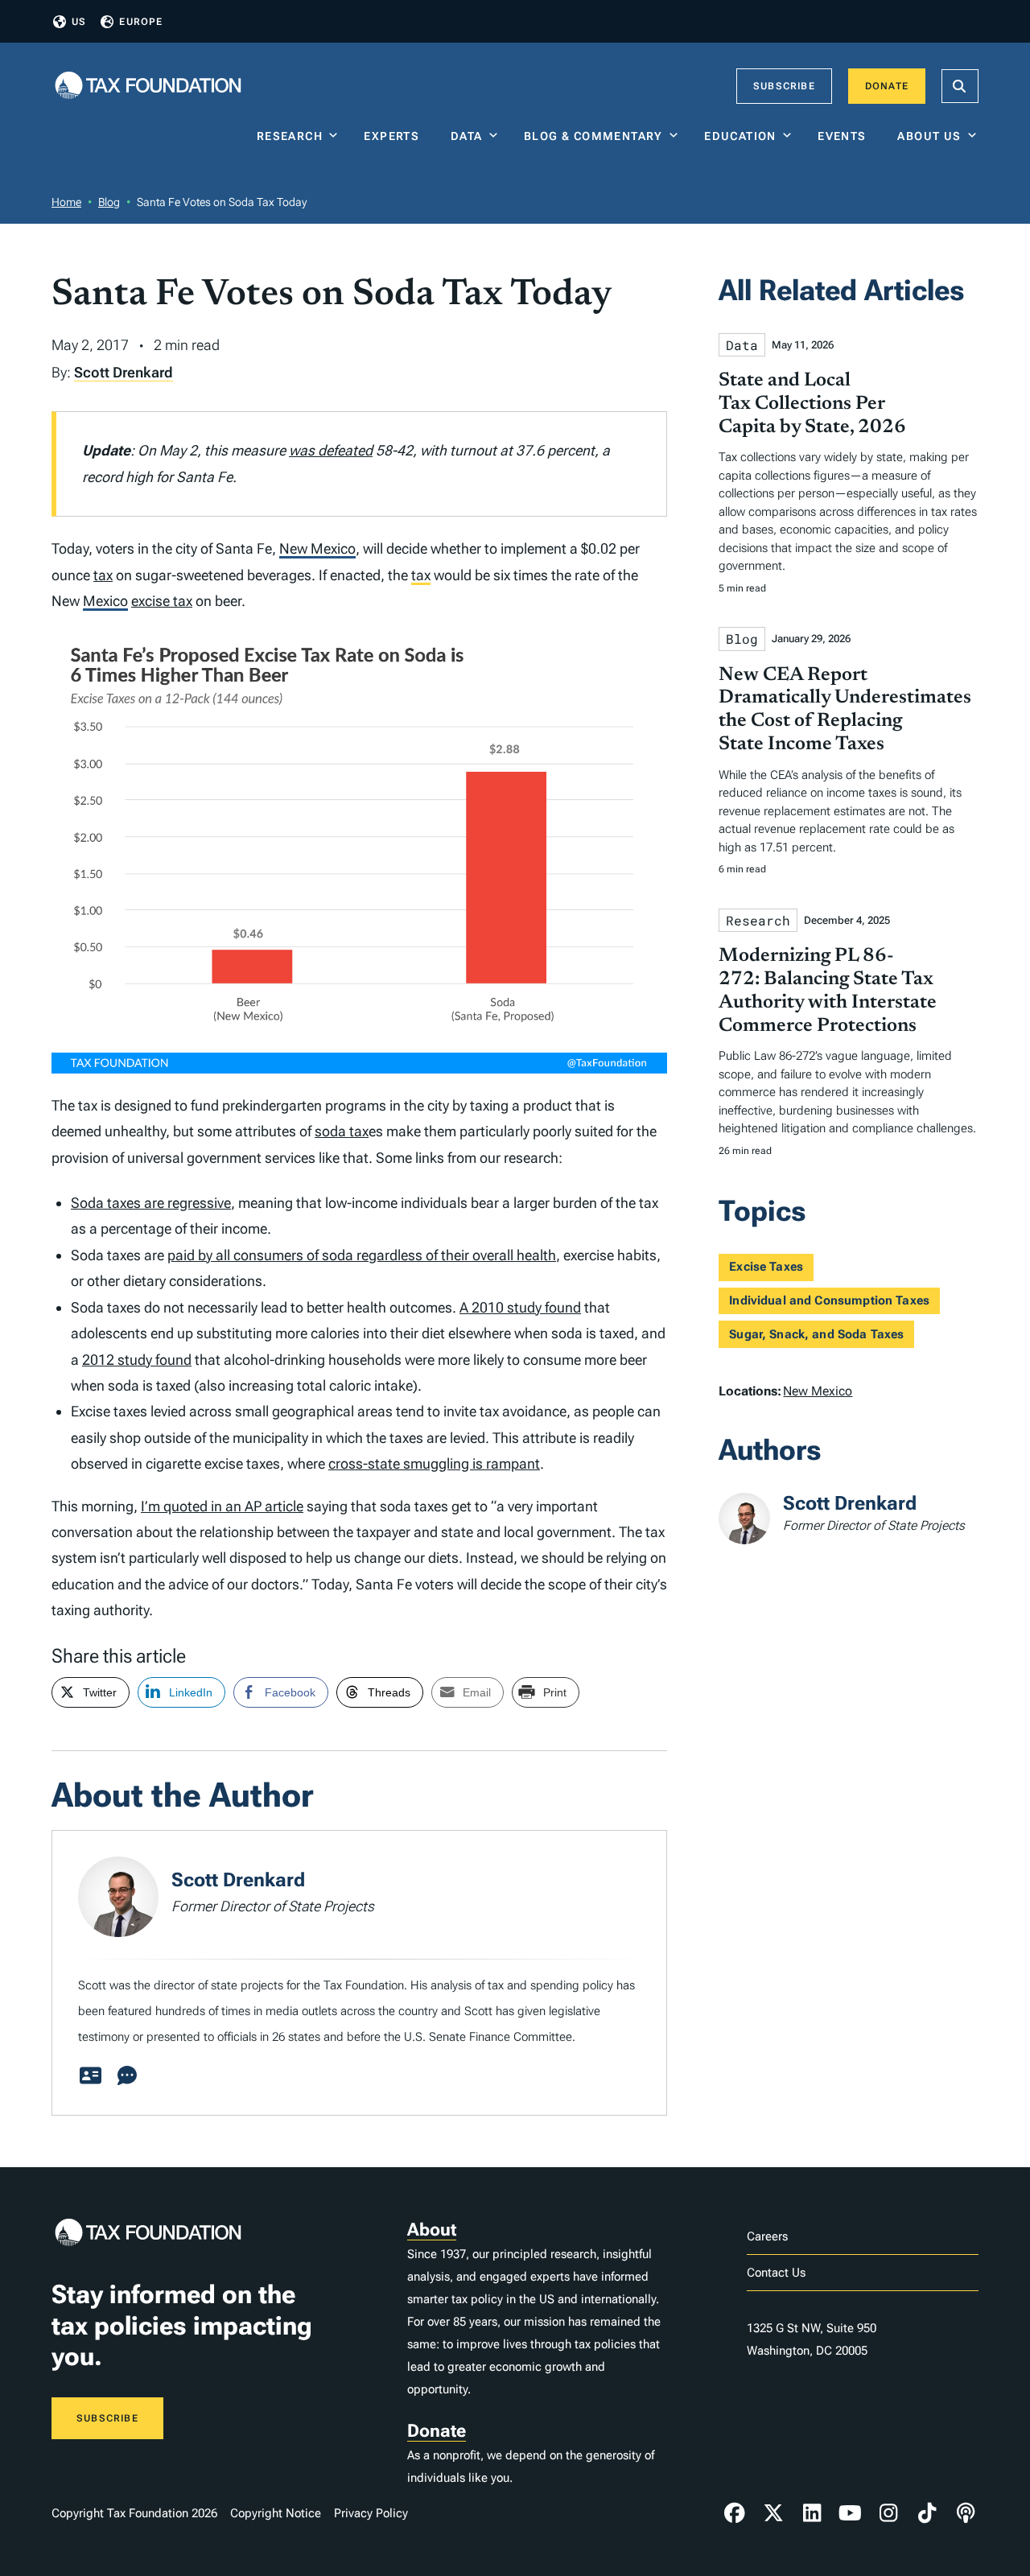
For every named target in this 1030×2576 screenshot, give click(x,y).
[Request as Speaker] (127, 2076)
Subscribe (784, 86)
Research (290, 136)
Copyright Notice (276, 2513)
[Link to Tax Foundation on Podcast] (966, 2513)
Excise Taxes (766, 1267)
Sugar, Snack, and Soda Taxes (816, 1334)
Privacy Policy (371, 2513)
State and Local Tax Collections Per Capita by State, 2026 (812, 404)
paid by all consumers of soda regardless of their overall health (362, 1255)
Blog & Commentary (593, 136)
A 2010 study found (520, 1307)
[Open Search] (960, 86)
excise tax (162, 601)
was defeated (331, 450)
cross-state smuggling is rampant (434, 1463)
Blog (109, 202)
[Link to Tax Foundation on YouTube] (851, 2513)
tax (103, 575)
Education (740, 136)
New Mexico (317, 548)
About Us (929, 136)
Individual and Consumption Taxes (829, 1300)
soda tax (342, 1131)
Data (467, 136)
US (79, 22)
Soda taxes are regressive (151, 1203)
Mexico (105, 601)
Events (845, 136)
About (432, 2230)
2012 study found (137, 1360)
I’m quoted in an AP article (222, 1506)
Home (66, 202)
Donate (887, 86)
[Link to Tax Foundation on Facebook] (735, 2513)
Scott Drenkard (124, 372)
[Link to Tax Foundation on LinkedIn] (812, 2513)
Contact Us (776, 2273)
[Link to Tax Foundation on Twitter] (773, 2513)
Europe (141, 22)
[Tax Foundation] (148, 87)
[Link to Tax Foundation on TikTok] (927, 2513)
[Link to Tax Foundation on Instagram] (888, 2513)
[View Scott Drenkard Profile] (90, 2076)
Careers (767, 2236)
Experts (395, 136)
